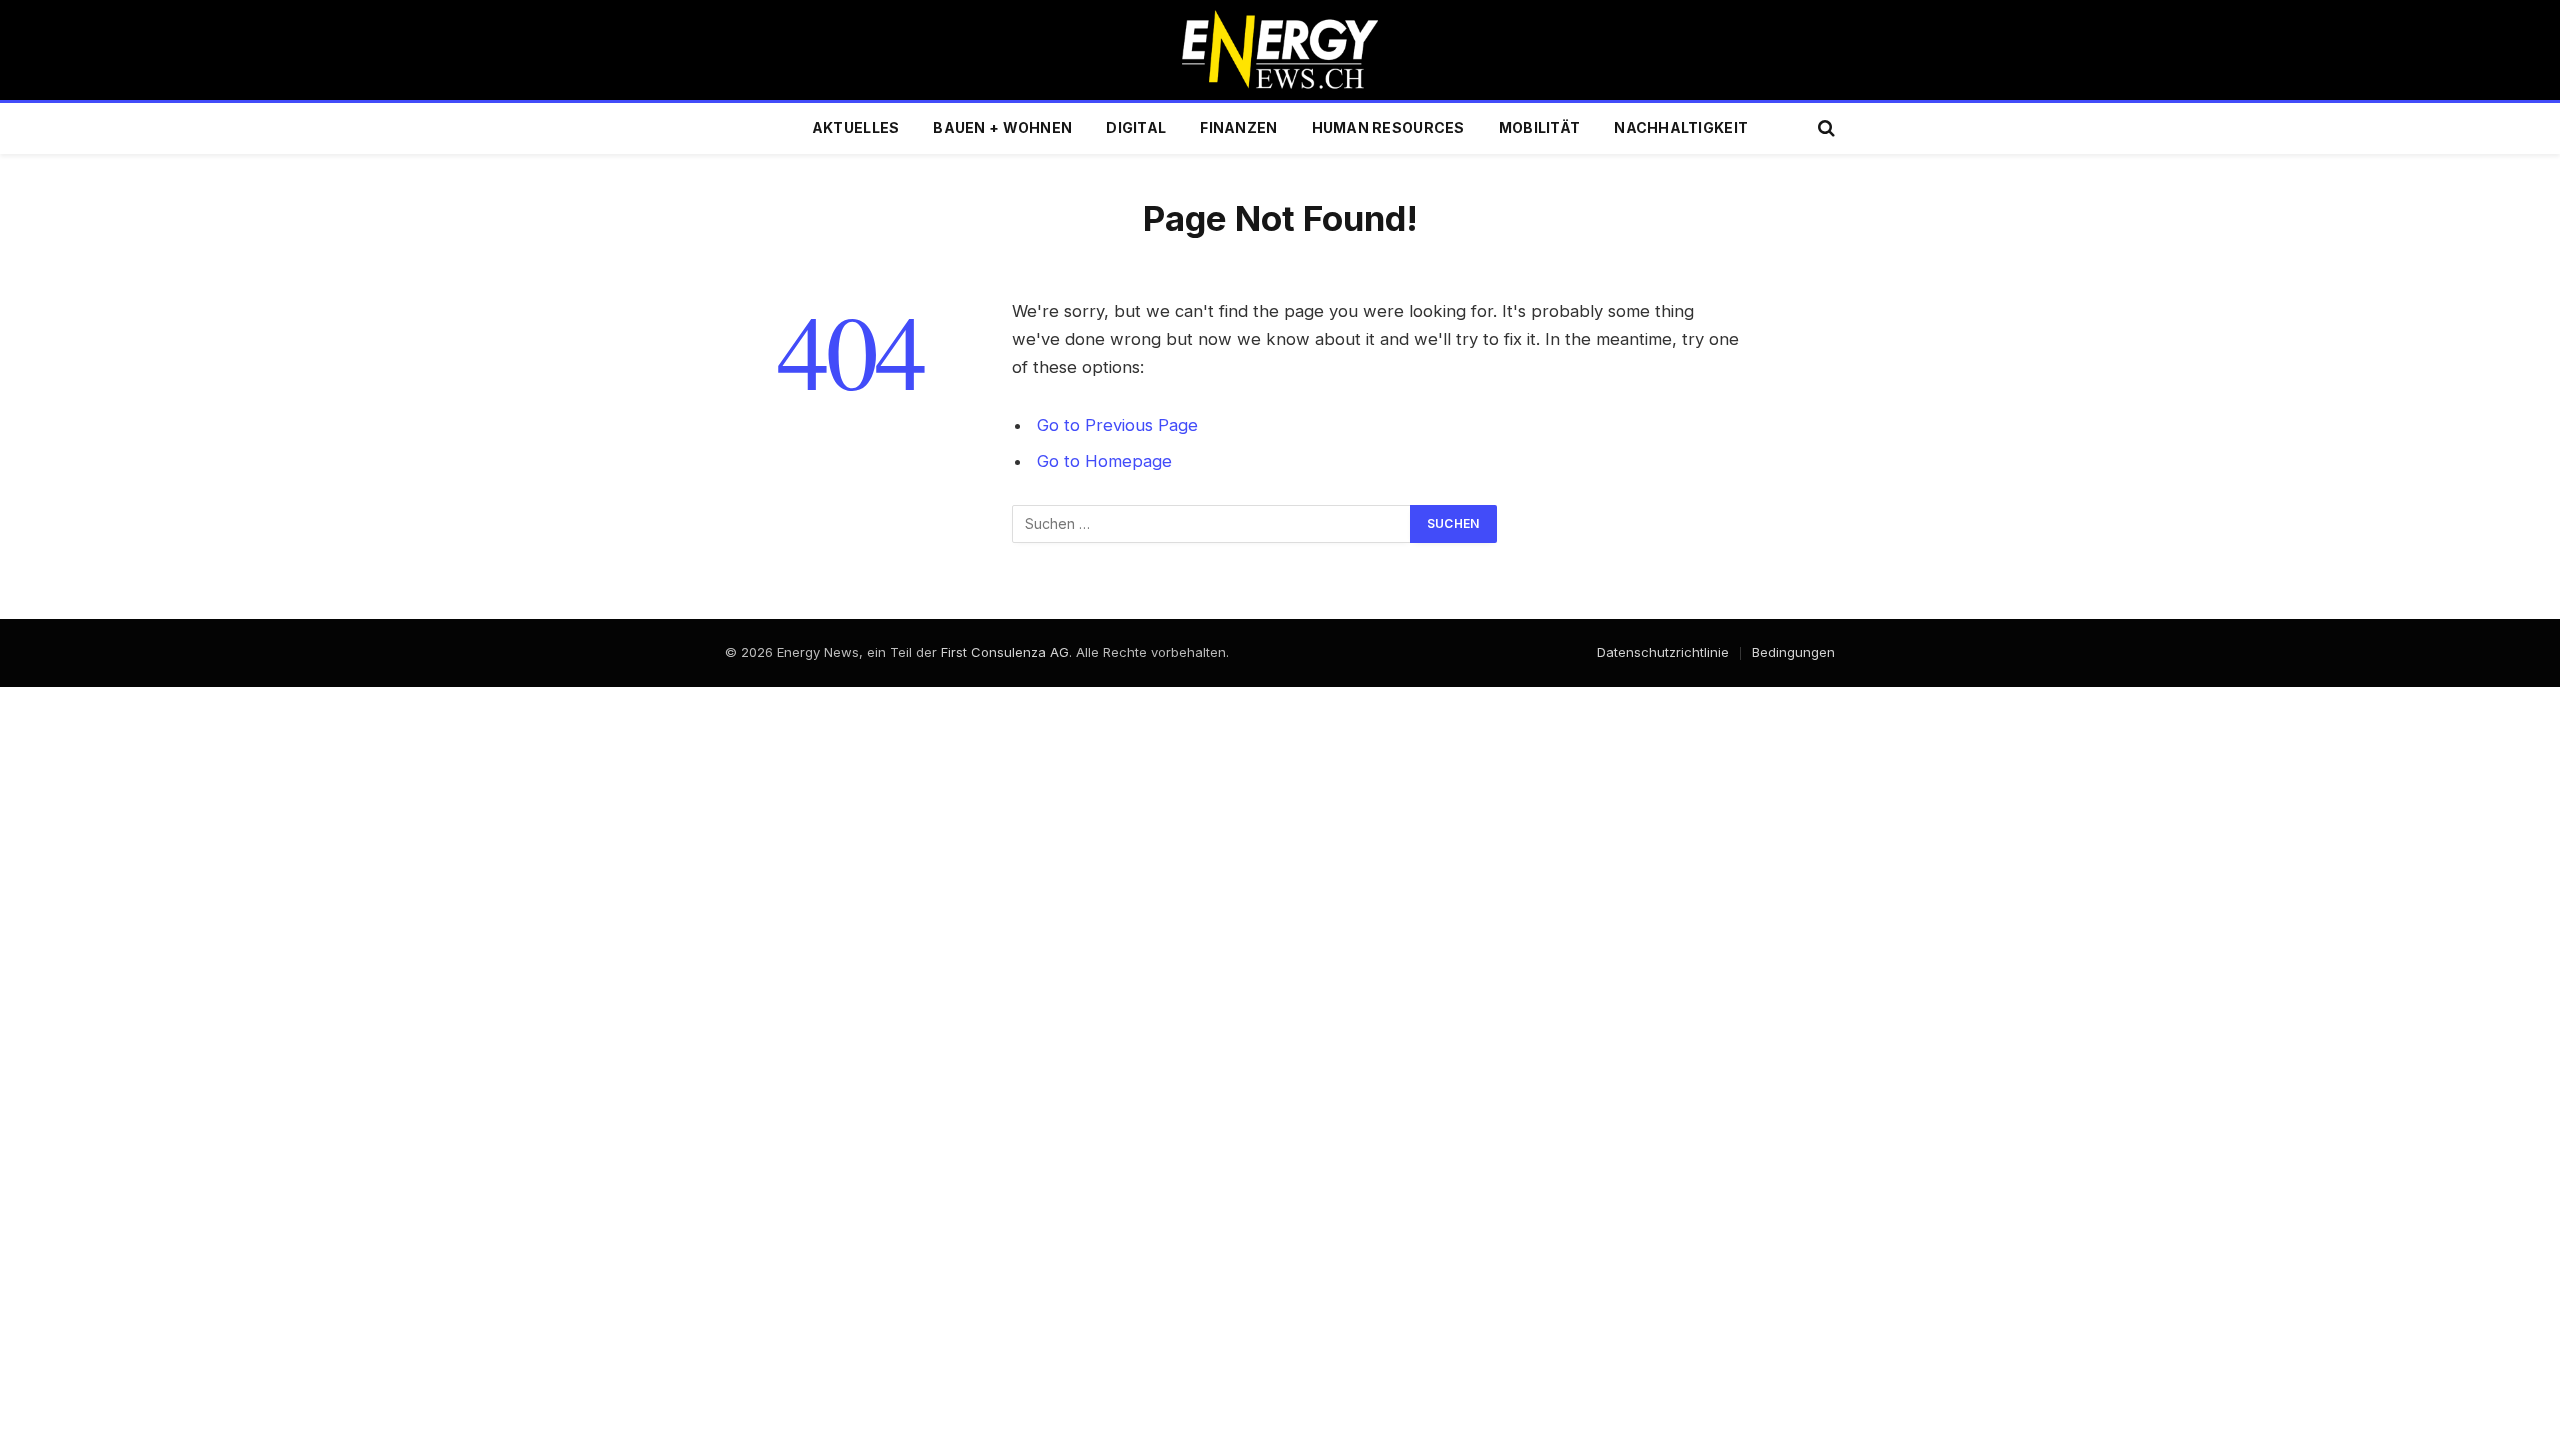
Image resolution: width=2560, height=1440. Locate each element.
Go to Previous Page (1117, 425)
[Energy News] (1280, 50)
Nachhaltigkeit (1681, 127)
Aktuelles (856, 127)
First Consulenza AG (1005, 652)
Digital (1136, 127)
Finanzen (1238, 127)
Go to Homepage (1104, 461)
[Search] (1824, 128)
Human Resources (1388, 127)
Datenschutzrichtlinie (1663, 652)
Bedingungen (1793, 652)
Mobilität (1540, 127)
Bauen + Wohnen (1002, 127)
